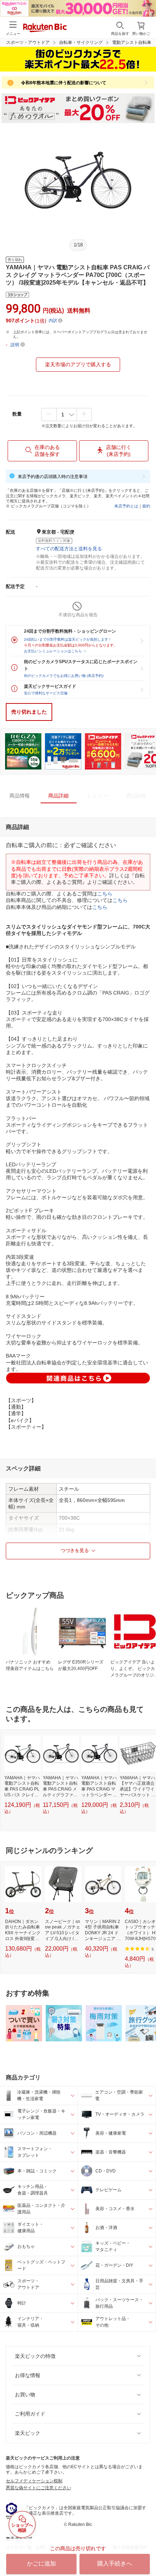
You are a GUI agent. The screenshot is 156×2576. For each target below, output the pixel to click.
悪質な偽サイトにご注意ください (38, 2488)
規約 (146, 506)
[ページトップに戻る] (145, 2552)
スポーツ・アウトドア (28, 42)
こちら (105, 894)
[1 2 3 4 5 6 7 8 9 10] (67, 415)
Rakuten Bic (45, 28)
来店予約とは (126, 506)
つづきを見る (75, 1550)
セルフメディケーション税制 (34, 2481)
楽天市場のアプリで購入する (78, 364)
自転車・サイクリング (81, 42)
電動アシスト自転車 (132, 42)
